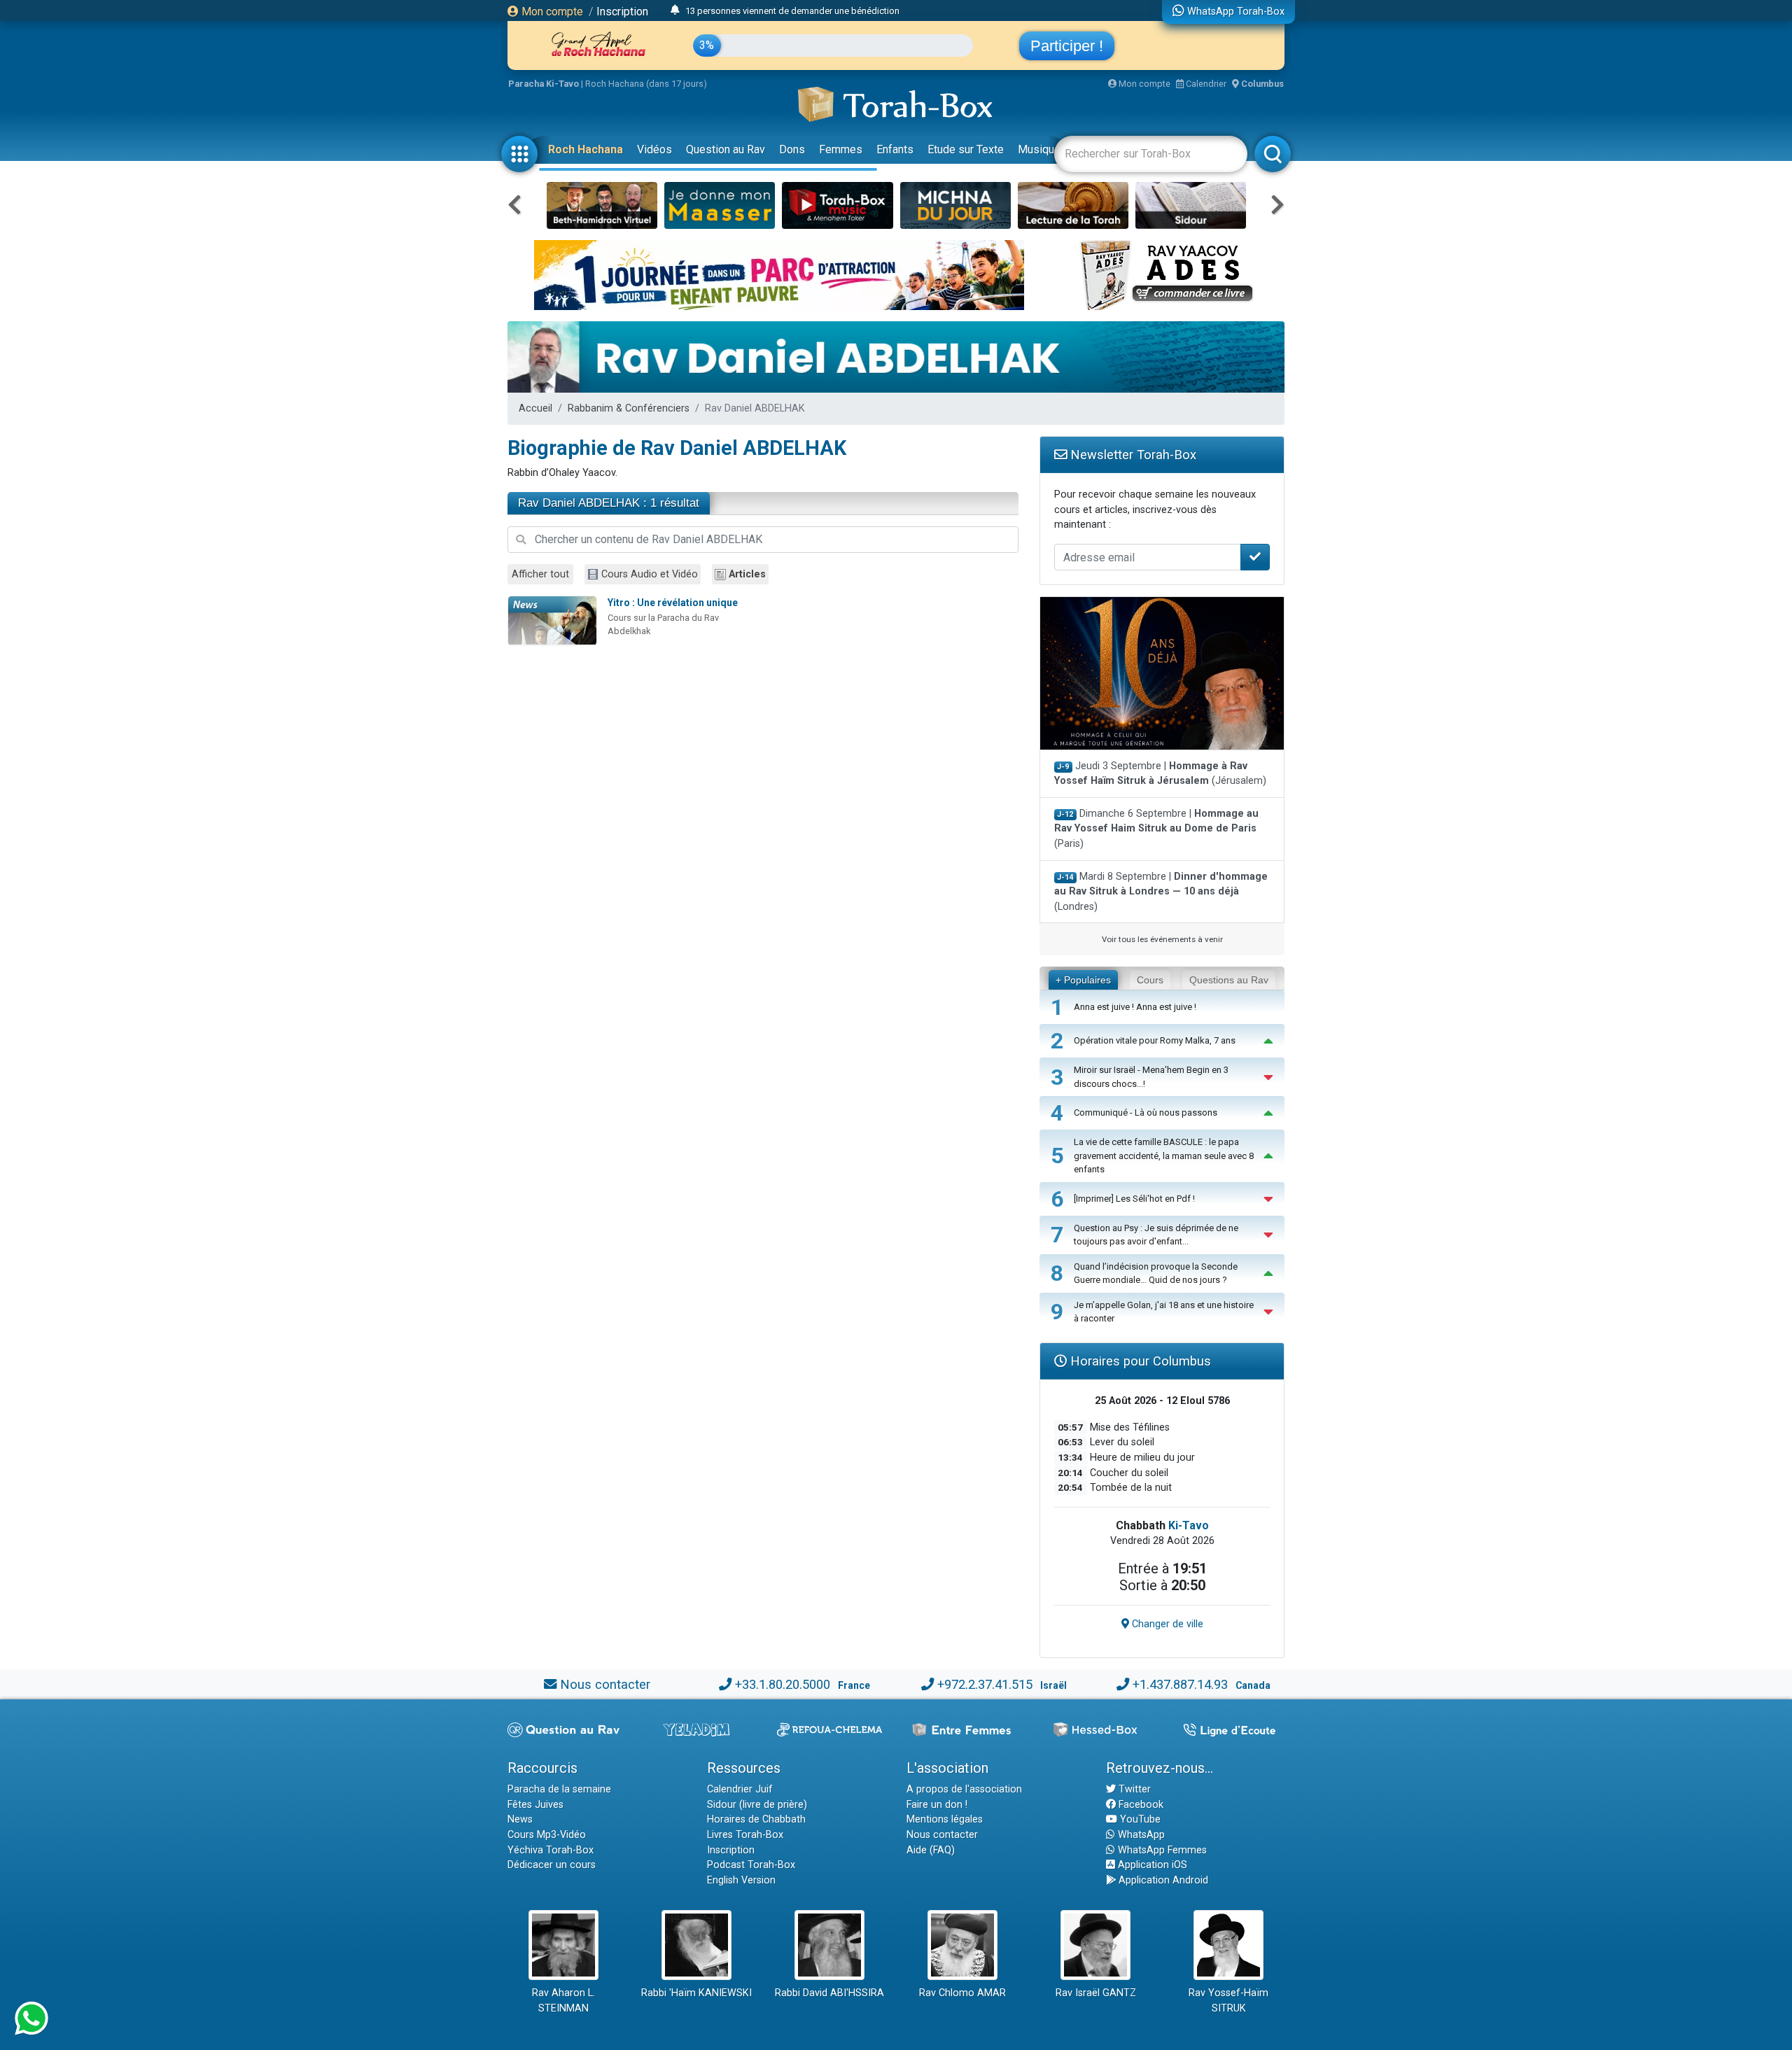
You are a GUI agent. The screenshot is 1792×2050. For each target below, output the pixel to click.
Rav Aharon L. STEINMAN (563, 2001)
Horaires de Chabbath (756, 1819)
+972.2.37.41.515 (985, 1684)
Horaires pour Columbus (1139, 1361)
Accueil (535, 408)
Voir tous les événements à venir (1162, 939)
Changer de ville (1166, 1624)
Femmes (841, 149)
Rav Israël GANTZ (1096, 1993)
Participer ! (1067, 46)
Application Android (1162, 1880)
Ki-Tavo (1189, 1525)
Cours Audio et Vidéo (650, 574)
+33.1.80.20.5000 (783, 1684)
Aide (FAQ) (931, 1850)
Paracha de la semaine (559, 1789)
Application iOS (1151, 1865)
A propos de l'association (964, 1789)
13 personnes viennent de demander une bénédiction (792, 11)
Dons (792, 149)
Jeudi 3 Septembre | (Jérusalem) (1160, 774)
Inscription (622, 12)
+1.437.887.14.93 (1180, 1684)
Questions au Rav (1229, 980)
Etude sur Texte (966, 149)
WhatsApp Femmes (1161, 1850)
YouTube (1139, 1819)
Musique (1039, 149)
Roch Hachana (586, 149)
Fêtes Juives (535, 1805)
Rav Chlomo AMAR (962, 1993)
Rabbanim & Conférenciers (629, 408)
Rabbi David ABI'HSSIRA (829, 1993)
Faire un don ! (937, 1805)
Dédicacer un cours (552, 1865)
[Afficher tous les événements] (675, 10)
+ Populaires (1083, 980)
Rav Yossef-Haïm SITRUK (1228, 2001)
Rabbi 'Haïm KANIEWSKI (696, 1993)
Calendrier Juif (740, 1789)
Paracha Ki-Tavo (544, 84)
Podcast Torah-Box (751, 1865)
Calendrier (1205, 84)
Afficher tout (540, 574)
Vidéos (654, 149)
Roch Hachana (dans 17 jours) (646, 84)
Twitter (1133, 1789)
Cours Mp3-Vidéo (547, 1835)
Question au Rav (726, 149)
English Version (741, 1880)
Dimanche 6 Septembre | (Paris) (1156, 829)
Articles (747, 574)
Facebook (1140, 1805)
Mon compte (551, 12)
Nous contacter (605, 1684)
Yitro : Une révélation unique (673, 603)
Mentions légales (945, 1819)
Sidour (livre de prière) (757, 1805)
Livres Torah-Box (745, 1835)
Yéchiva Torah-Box (551, 1850)
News (520, 1819)
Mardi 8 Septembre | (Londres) (1161, 892)
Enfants (895, 149)
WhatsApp (1140, 1835)
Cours (1150, 980)
